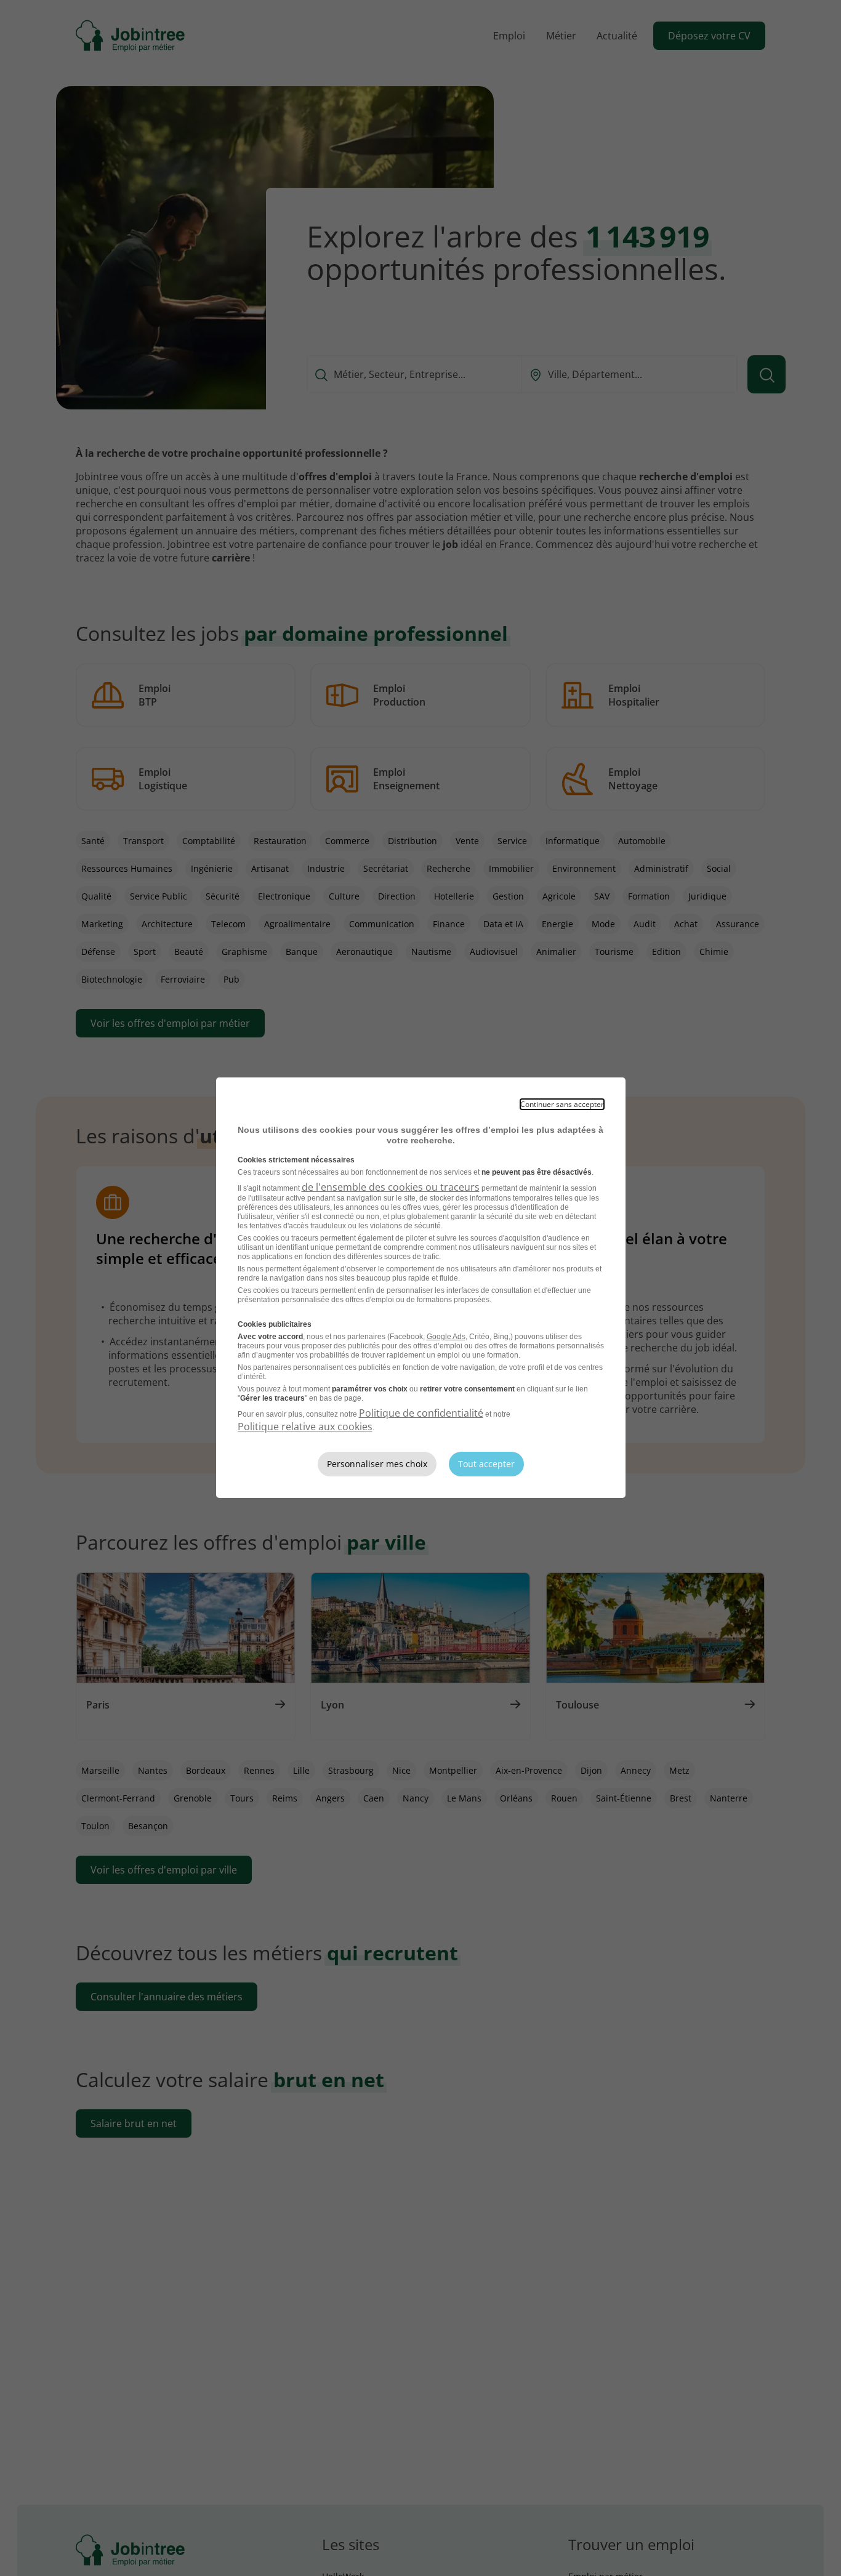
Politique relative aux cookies (305, 1427)
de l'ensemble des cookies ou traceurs (391, 1187)
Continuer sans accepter (562, 1104)
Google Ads (446, 1337)
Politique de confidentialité (421, 1413)
